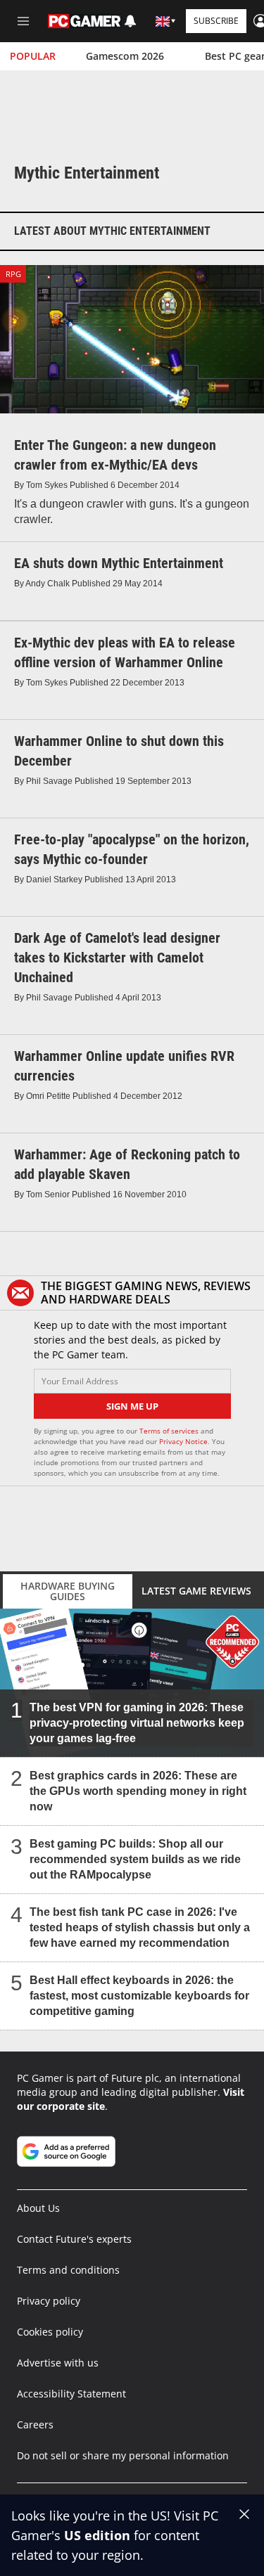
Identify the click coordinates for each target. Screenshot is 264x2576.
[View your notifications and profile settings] (130, 21)
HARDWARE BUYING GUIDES (68, 1591)
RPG (13, 274)
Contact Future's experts (74, 2239)
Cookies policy (50, 2332)
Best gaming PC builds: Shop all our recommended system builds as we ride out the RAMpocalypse (135, 1859)
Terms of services (170, 1431)
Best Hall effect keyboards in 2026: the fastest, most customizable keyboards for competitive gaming (139, 1996)
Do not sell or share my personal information (123, 2455)
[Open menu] (23, 21)
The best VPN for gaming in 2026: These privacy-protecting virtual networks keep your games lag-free (137, 1723)
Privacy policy (49, 2301)
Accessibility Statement (71, 2394)
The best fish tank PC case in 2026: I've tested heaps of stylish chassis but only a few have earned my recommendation (140, 1927)
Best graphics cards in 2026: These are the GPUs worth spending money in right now (138, 1791)
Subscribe (216, 21)
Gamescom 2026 (125, 56)
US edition (97, 2535)
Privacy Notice (183, 1441)
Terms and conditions (68, 2270)
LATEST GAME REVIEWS (196, 1591)
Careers (35, 2424)
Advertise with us (58, 2363)
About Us (38, 2208)
